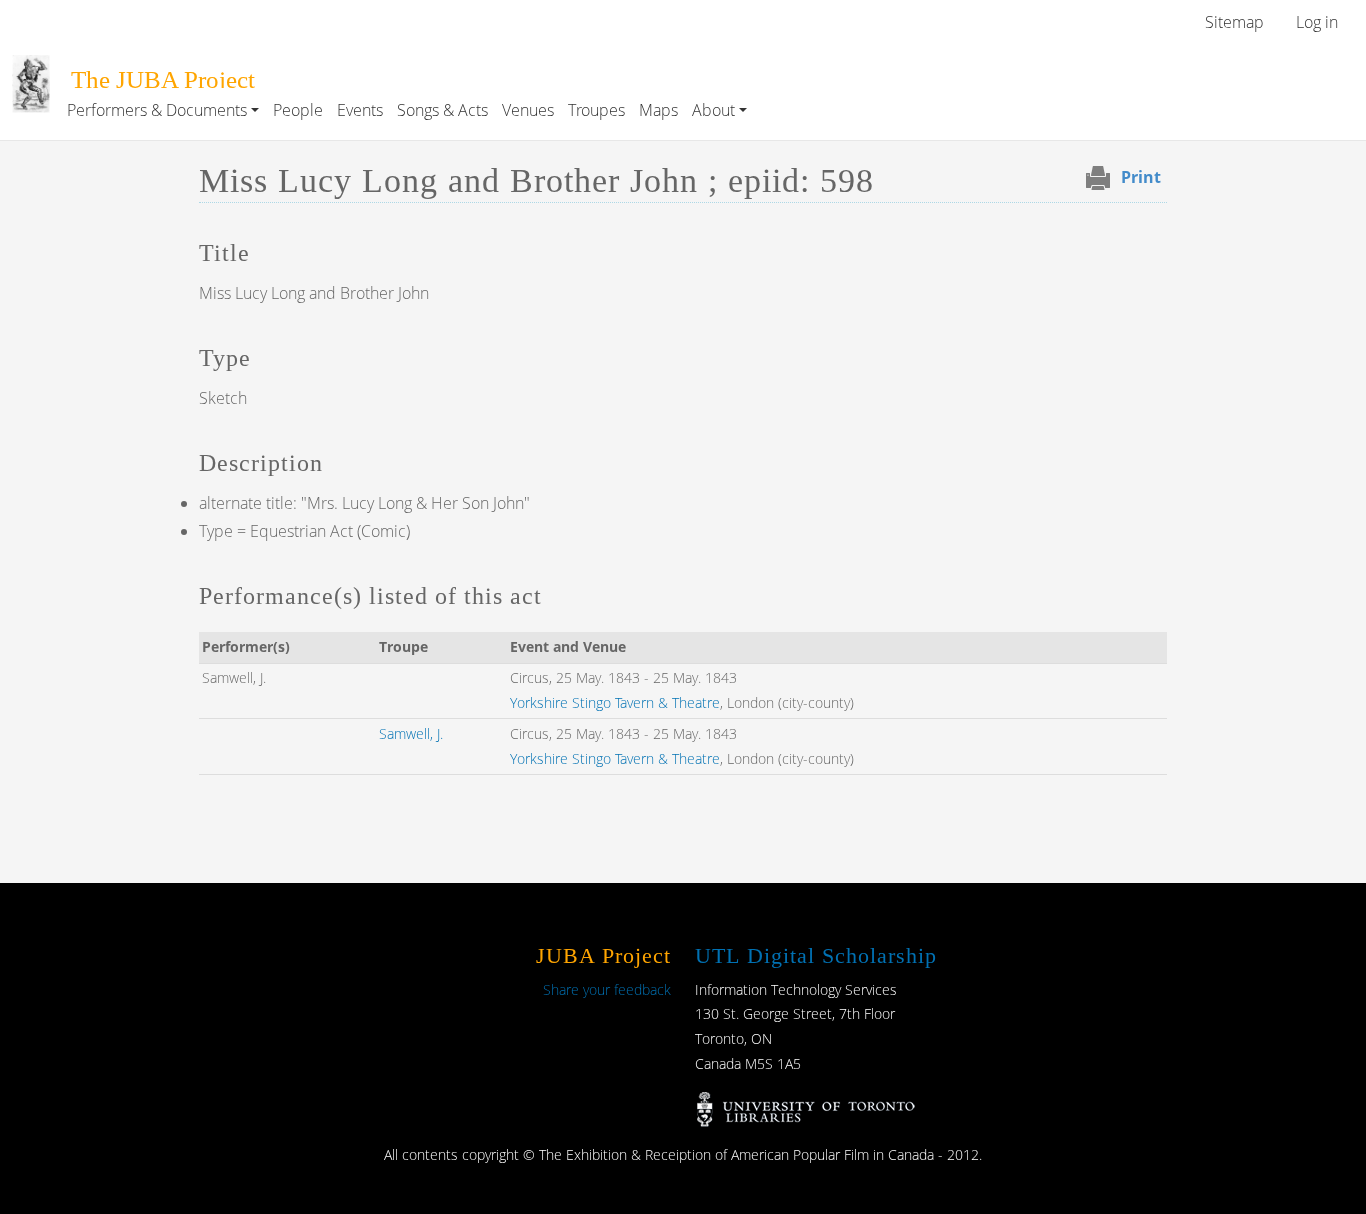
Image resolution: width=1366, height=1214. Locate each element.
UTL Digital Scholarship (816, 955)
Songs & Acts (442, 110)
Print (1141, 177)
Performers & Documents (157, 110)
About (713, 110)
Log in (1317, 22)
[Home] (31, 69)
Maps (658, 110)
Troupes (596, 110)
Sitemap (1234, 22)
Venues (528, 110)
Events (360, 110)
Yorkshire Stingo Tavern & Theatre (615, 702)
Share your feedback (607, 989)
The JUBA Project (163, 79)
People (298, 110)
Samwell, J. (411, 733)
